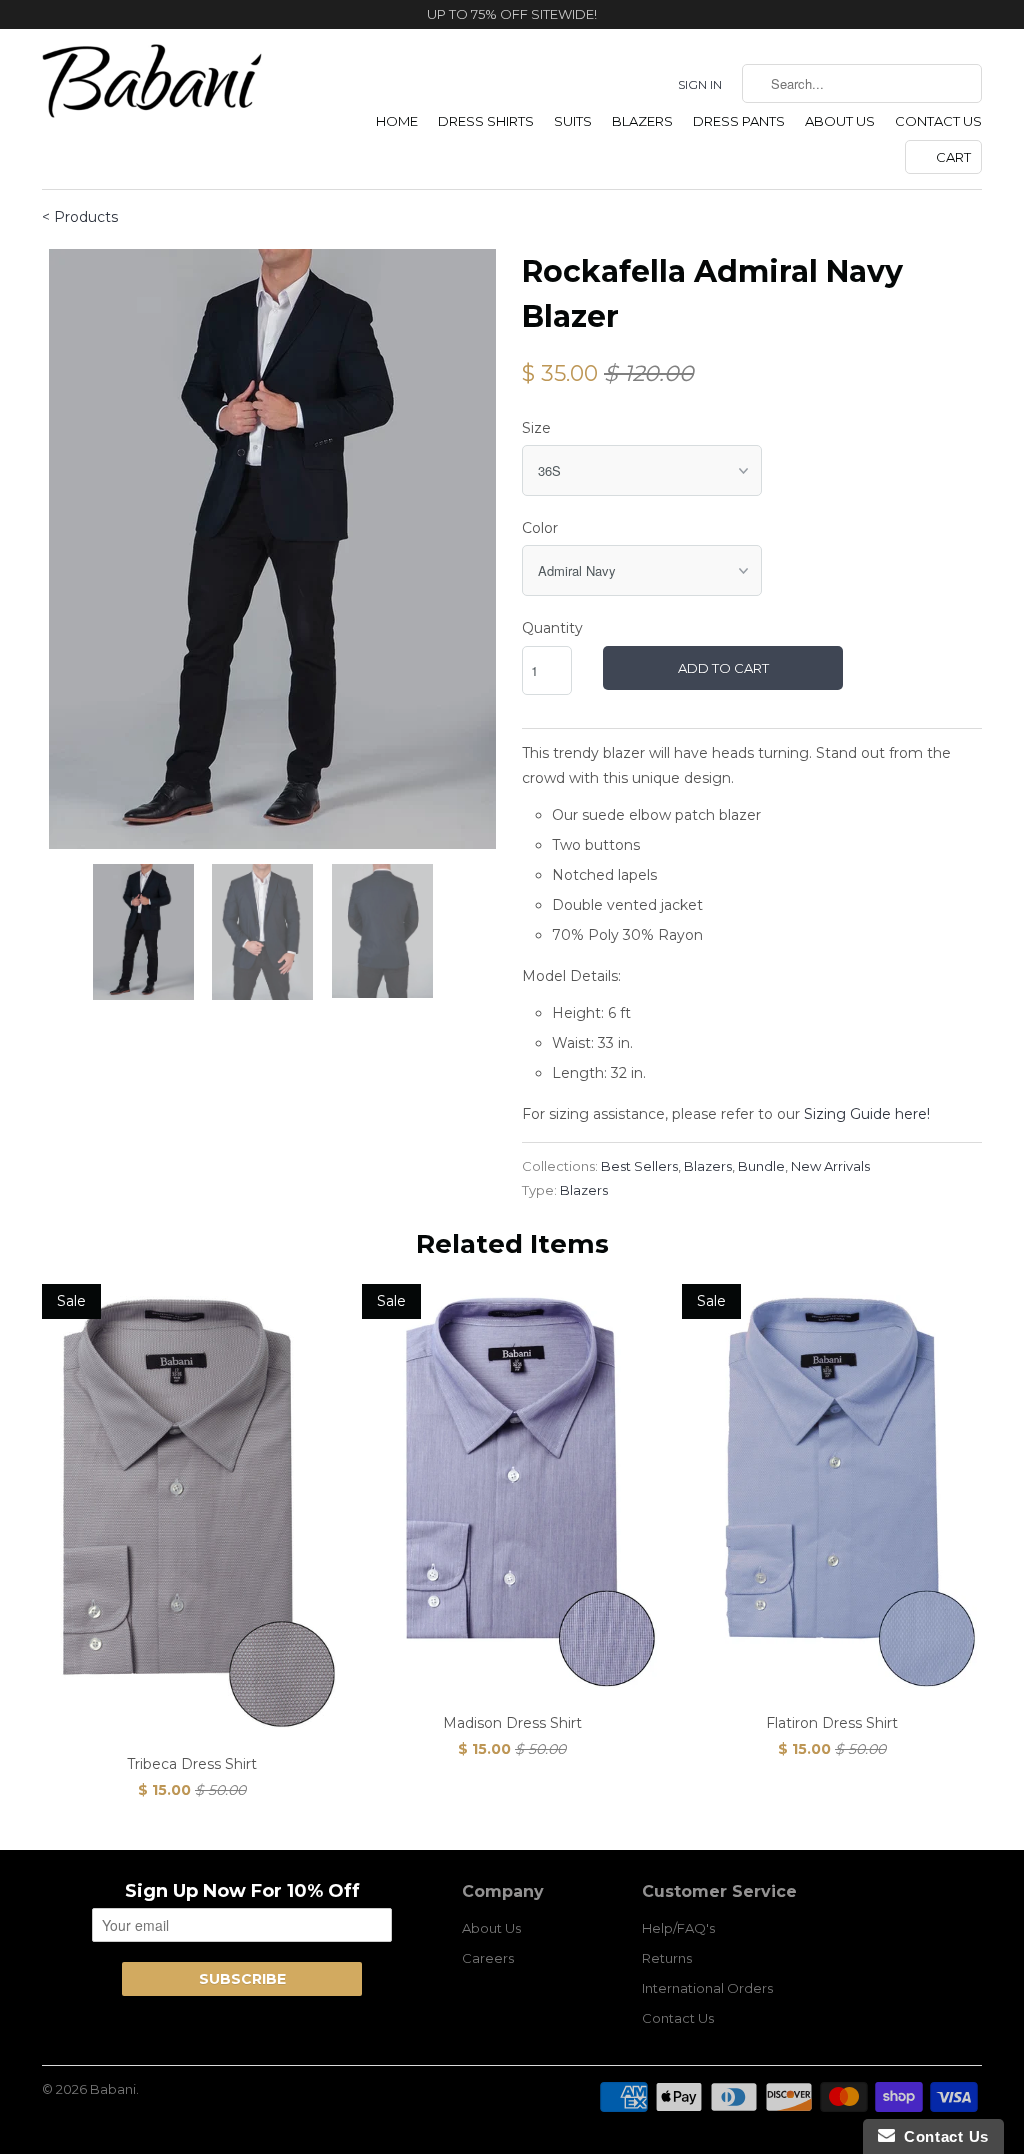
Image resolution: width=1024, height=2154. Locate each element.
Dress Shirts (486, 121)
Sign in (700, 84)
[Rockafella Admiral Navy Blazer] (272, 549)
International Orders (707, 1988)
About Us (840, 121)
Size (536, 428)
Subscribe (242, 1979)
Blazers (642, 121)
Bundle (761, 1166)
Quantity (552, 628)
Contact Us (938, 121)
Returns (667, 1958)
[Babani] (152, 88)
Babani (113, 2089)
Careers (488, 1958)
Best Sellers (639, 1166)
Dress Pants (739, 121)
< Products (80, 217)
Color (540, 528)
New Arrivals (830, 1166)
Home (397, 121)
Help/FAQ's (678, 1928)
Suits (573, 121)
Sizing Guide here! (867, 1114)
